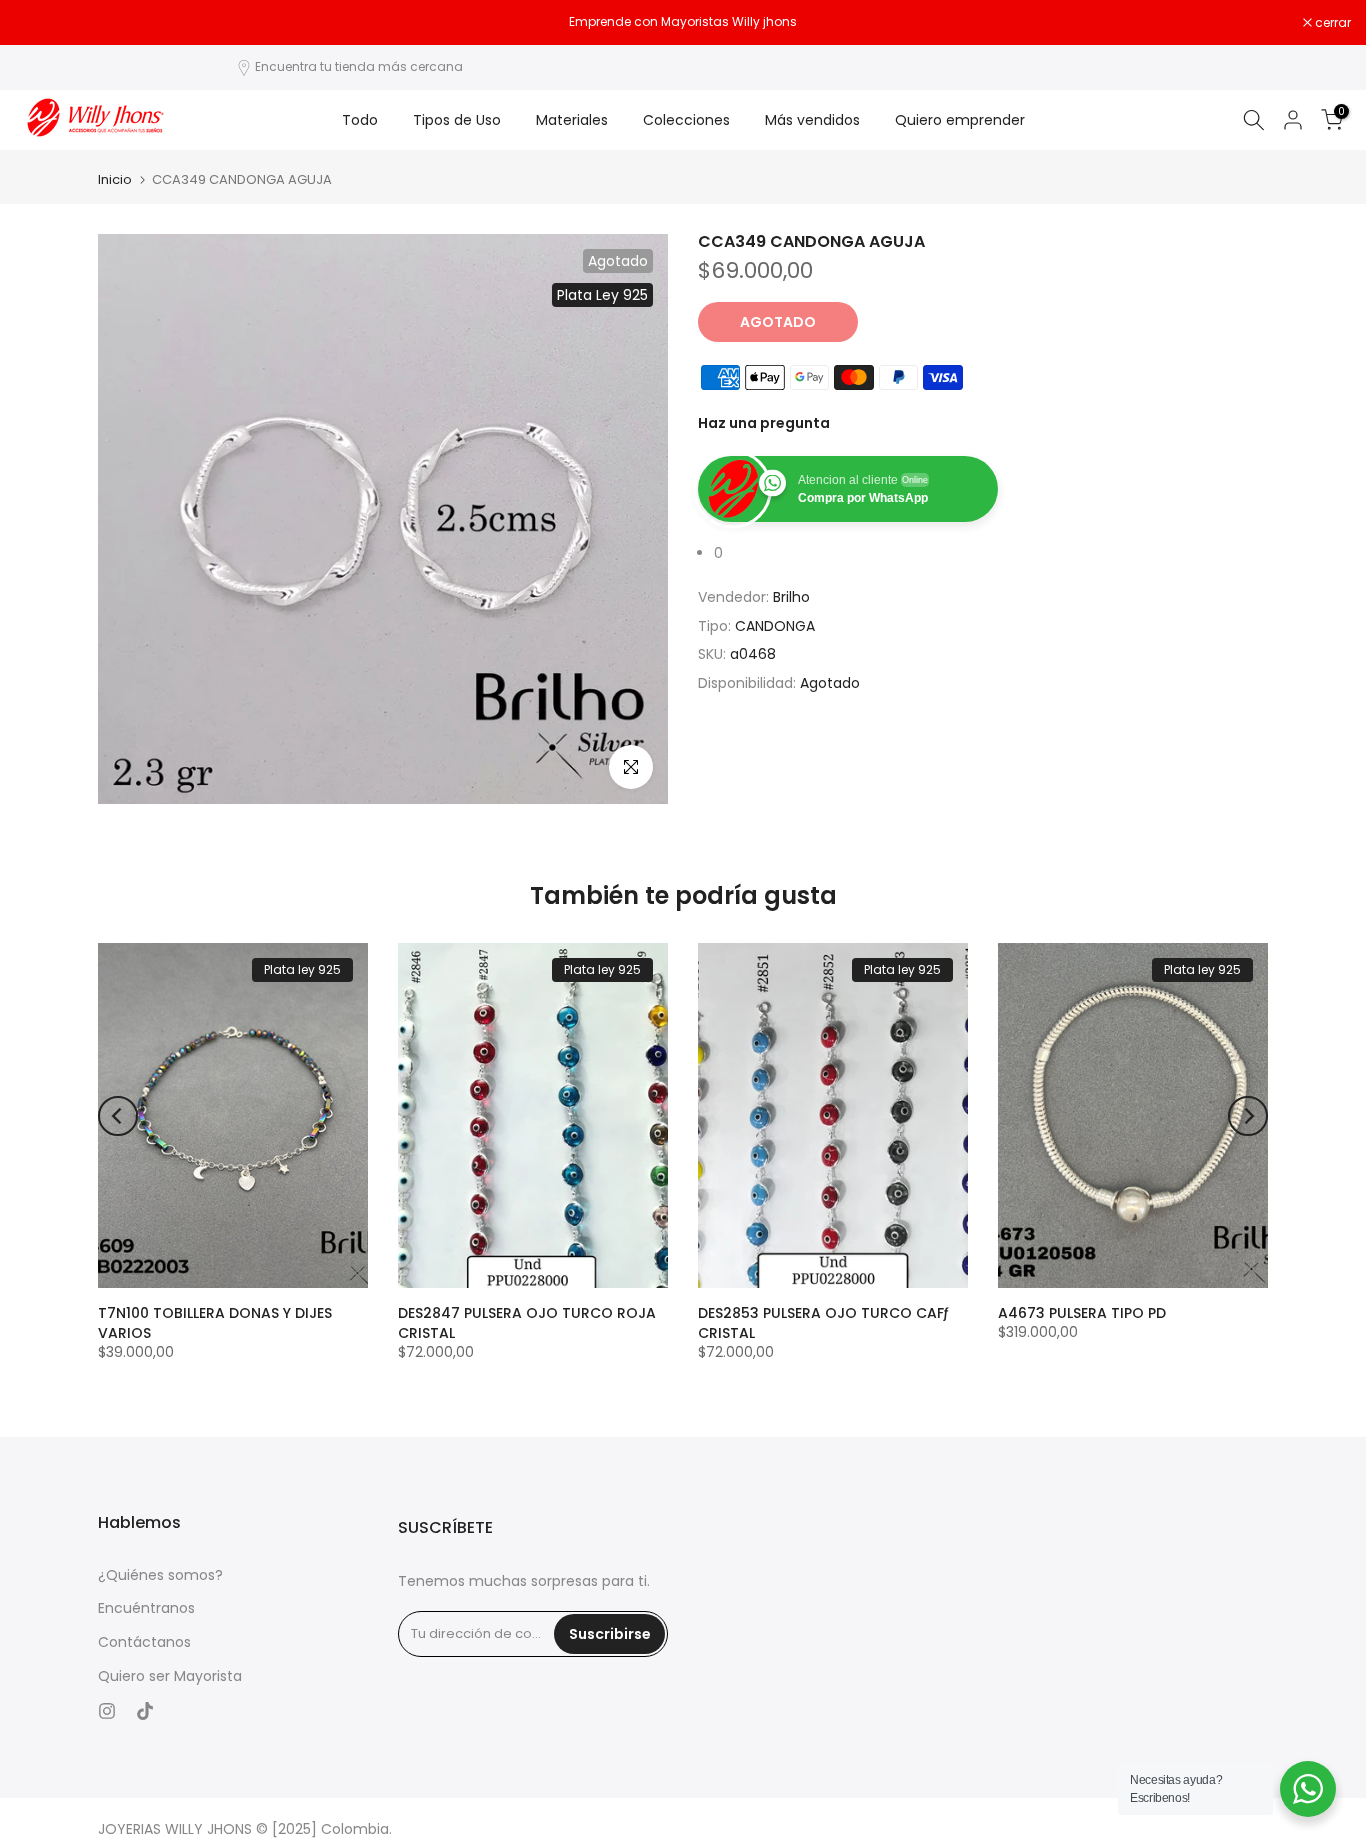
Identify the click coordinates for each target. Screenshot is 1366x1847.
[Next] (1248, 1116)
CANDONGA (775, 625)
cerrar (43, 23)
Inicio (115, 179)
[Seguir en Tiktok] (145, 1711)
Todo (360, 120)
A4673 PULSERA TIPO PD (1082, 1313)
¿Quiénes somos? (160, 1575)
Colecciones (686, 120)
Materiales (572, 120)
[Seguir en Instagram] (107, 1711)
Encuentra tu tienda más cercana (359, 66)
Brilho (791, 597)
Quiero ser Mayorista (170, 1676)
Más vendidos (812, 120)
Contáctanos (144, 1642)
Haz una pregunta (764, 423)
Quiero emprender (960, 120)
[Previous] (118, 1116)
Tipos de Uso (457, 120)
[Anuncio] (683, 22)
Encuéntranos (146, 1608)
